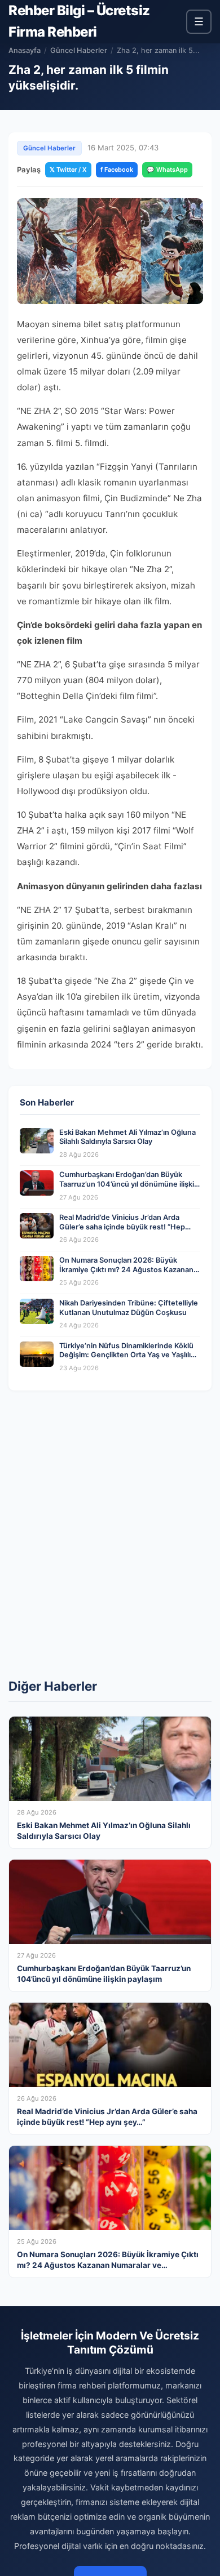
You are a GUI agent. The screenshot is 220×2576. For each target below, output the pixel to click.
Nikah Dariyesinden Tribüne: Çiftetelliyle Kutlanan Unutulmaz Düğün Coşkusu (129, 1308)
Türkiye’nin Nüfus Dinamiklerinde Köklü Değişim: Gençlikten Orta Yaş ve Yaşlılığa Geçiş (129, 1355)
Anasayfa (25, 50)
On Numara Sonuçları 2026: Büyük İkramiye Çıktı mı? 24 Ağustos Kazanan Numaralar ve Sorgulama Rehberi (126, 1269)
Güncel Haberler (79, 50)
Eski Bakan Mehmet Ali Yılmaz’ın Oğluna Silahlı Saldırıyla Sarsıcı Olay (127, 1137)
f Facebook (117, 170)
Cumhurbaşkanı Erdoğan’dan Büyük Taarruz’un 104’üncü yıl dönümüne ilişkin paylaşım (129, 1184)
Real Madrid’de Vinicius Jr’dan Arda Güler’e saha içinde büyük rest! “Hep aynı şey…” (122, 1227)
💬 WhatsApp (167, 170)
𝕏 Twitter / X (68, 170)
